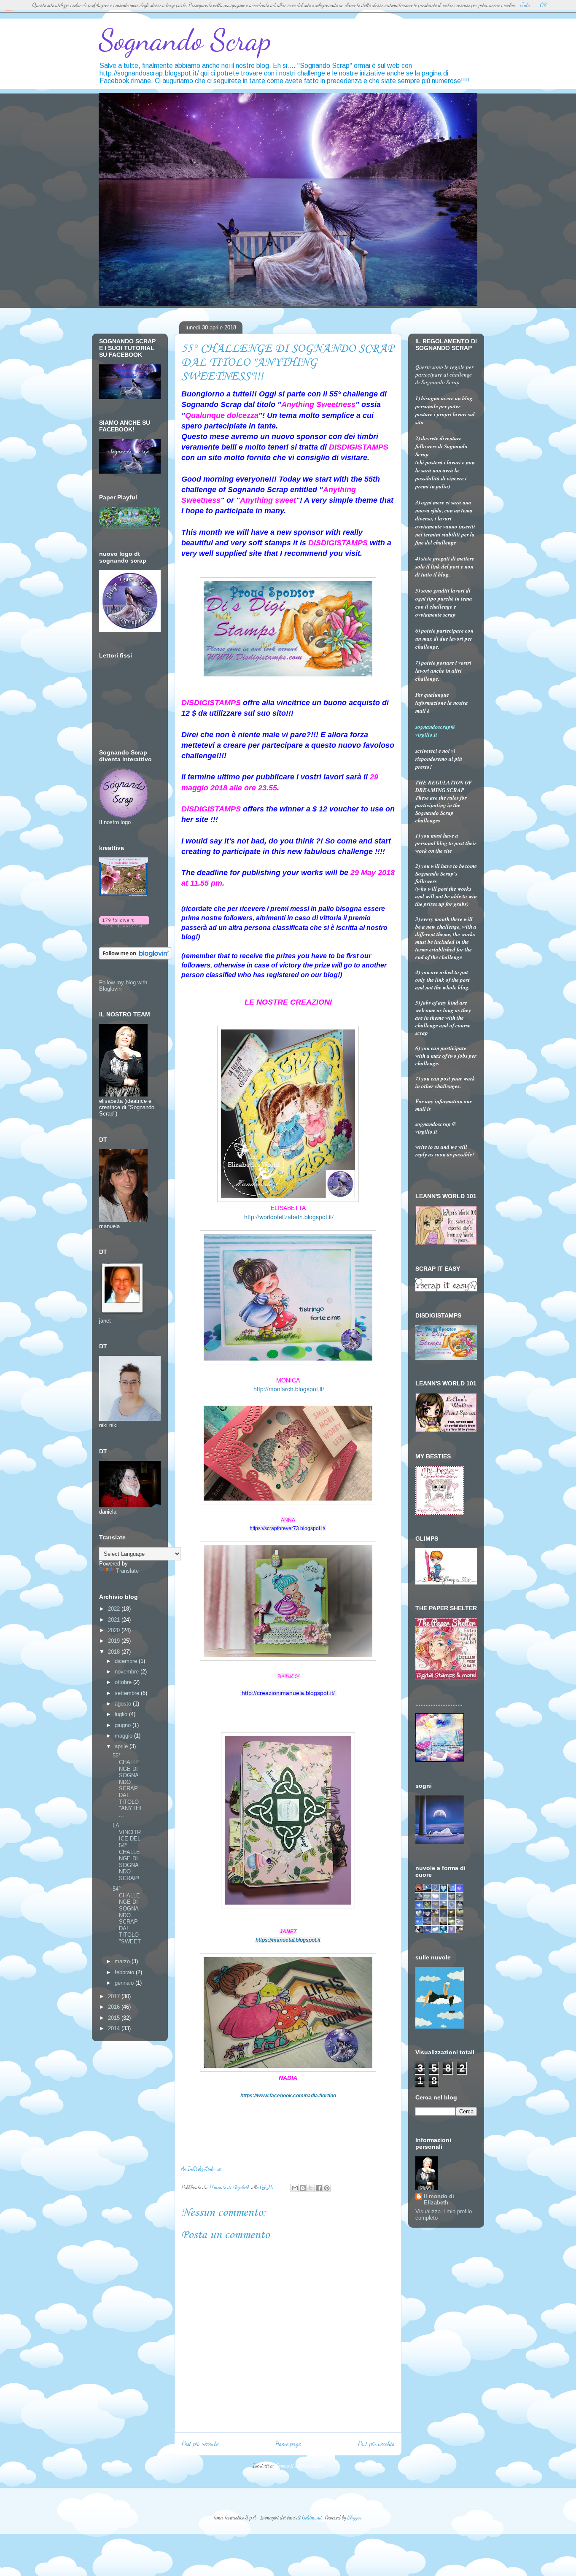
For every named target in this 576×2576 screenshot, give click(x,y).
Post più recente (200, 2444)
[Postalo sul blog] (303, 2188)
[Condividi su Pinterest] (327, 2188)
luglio (122, 1714)
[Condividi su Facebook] (319, 2188)
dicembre (127, 1661)
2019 (115, 1641)
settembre (128, 1693)
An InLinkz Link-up (201, 2169)
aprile (122, 1746)
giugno (124, 1725)
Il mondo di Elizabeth (439, 2199)
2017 (115, 1996)
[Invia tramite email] (295, 2188)
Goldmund (312, 2517)
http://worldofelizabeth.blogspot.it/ (289, 1217)
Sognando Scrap (185, 40)
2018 (115, 1652)
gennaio (125, 1983)
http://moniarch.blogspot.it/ (289, 1389)
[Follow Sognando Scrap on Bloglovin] (124, 926)
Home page (288, 2444)
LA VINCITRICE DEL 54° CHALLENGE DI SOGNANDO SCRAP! (127, 1852)
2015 (115, 2018)
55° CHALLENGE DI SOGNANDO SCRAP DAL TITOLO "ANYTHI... (127, 1785)
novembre (128, 1672)
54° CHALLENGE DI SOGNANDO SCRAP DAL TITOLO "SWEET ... (127, 1918)
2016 (115, 2007)
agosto (124, 1704)
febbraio (125, 1972)
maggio (124, 1736)
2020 (115, 1630)
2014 (115, 2028)
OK (543, 5)
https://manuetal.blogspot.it (288, 1940)
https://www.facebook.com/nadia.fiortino (288, 2096)
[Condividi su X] (311, 2188)
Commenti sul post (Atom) (299, 2466)
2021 (115, 1620)
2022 (115, 1609)
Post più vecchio (376, 2444)
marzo (123, 1961)
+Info (525, 5)
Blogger (354, 2517)
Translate (127, 1571)
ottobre (124, 1682)
